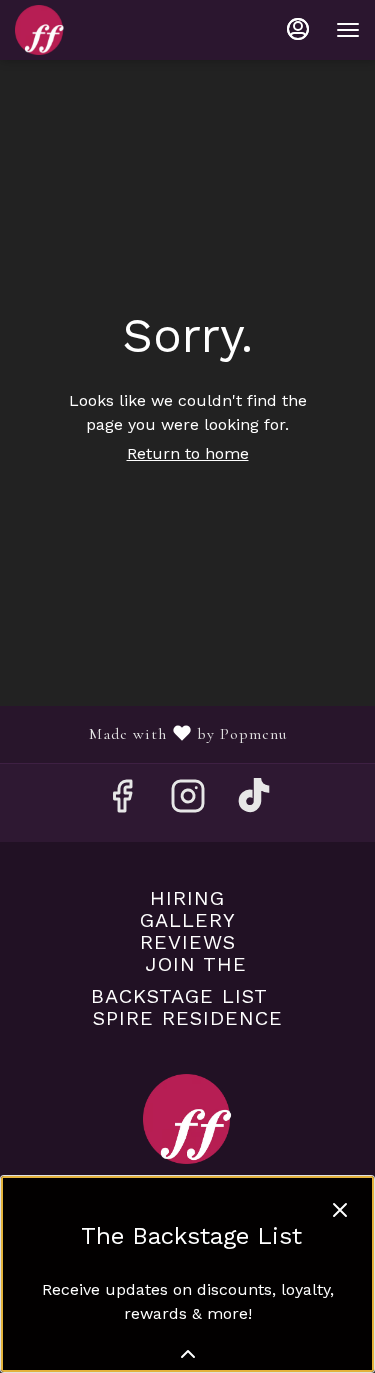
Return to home (188, 453)
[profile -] (298, 29)
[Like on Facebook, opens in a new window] (122, 803)
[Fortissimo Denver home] (105, 30)
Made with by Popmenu (151, 734)
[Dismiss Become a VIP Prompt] (340, 1210)
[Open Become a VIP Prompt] (188, 1354)
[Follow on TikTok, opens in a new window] (254, 803)
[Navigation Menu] (348, 30)
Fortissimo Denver (187, 1119)
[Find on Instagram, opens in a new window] (188, 803)
